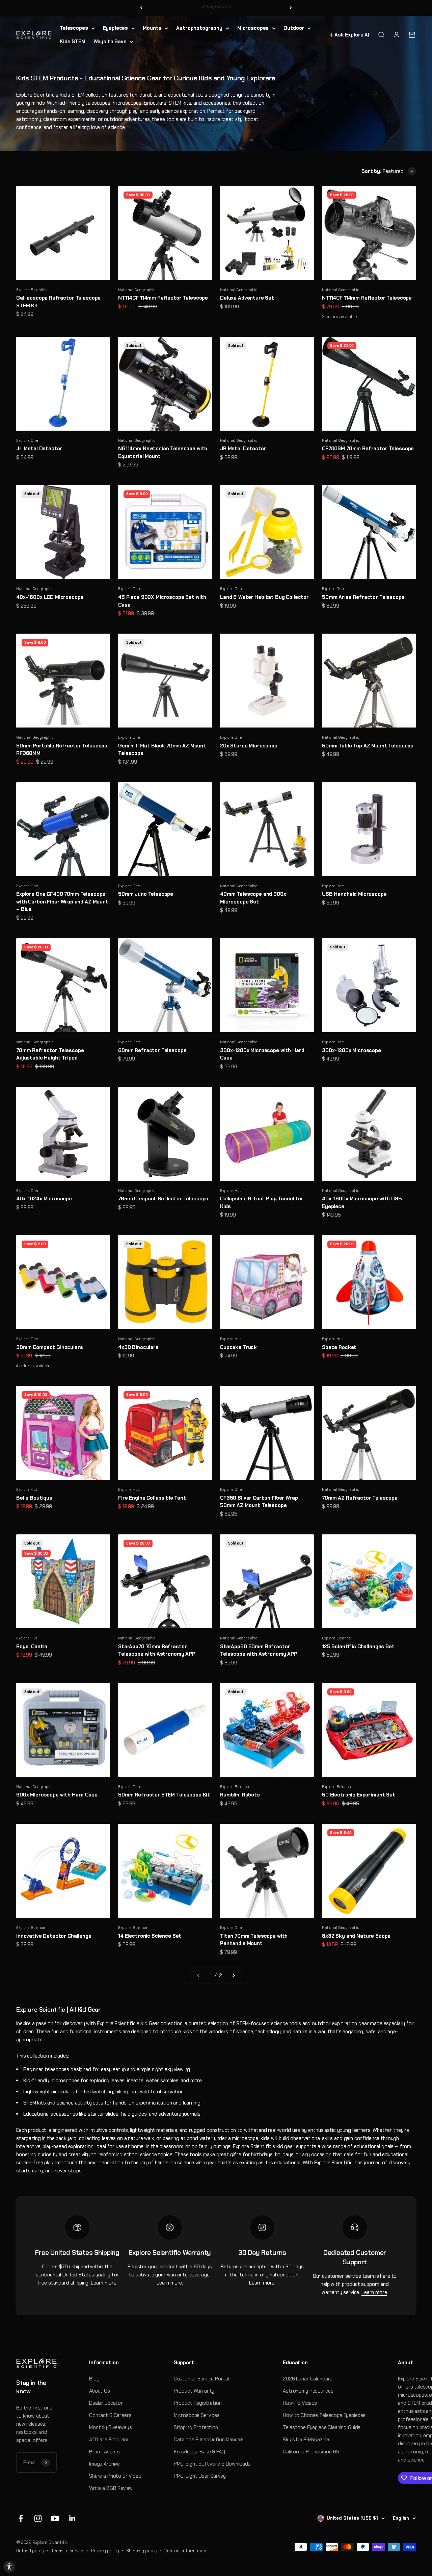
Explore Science (336, 1638)
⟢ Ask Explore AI (349, 35)
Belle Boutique (34, 1498)
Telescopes (74, 28)
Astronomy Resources (308, 2391)
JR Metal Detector (243, 449)
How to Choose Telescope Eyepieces (324, 2415)
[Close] (420, 2519)
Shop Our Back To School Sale (216, 8)
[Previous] (141, 8)
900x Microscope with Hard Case (57, 1795)
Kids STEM (73, 42)
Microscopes (253, 28)
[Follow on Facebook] (21, 2518)
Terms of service (68, 2551)
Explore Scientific (32, 290)
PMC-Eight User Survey (200, 2476)
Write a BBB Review (111, 2488)
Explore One (27, 440)
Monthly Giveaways (110, 2427)
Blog (94, 2379)
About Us (100, 2391)
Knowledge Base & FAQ (199, 2452)
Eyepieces (116, 28)
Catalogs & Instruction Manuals (209, 2440)
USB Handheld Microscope (354, 894)
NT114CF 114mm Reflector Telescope (163, 298)
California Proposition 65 (311, 2452)
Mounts (152, 28)
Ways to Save (110, 42)
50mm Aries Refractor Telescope (363, 597)
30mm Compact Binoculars (50, 1347)
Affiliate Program (109, 2440)
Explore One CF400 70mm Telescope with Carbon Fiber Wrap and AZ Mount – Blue (62, 902)
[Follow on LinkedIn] (72, 2518)
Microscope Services (197, 2415)
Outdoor (294, 28)
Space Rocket (339, 1347)
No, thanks (344, 2546)
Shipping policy (142, 2551)
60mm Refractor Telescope (152, 1050)
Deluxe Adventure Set (247, 298)
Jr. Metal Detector (39, 449)
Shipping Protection (196, 2427)
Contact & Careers (110, 2415)
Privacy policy (105, 2551)
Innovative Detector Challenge (54, 1936)
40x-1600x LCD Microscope (50, 597)
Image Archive (104, 2464)
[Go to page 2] (233, 1975)
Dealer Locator (106, 2403)
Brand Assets (104, 2452)
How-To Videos (300, 2403)
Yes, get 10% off (344, 2534)
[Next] (291, 8)
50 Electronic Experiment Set (359, 1795)
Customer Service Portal (201, 2379)
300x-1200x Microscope (352, 1050)
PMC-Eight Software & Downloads (212, 2464)
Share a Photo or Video (115, 2476)
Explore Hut (230, 1191)
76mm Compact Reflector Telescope (163, 1199)
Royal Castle (32, 1647)
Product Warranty (194, 2391)
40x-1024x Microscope (44, 1199)
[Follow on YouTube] (55, 2518)
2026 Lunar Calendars (308, 2379)
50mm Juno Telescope (146, 894)
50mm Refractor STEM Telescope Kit (164, 1795)
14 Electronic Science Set (150, 1936)
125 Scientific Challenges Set (358, 1647)
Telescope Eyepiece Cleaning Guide (322, 2427)
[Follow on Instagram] (38, 2518)
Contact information (185, 2551)
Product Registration (198, 2403)
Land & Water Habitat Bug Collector (264, 597)
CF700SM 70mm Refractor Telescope (368, 449)
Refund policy (30, 2551)
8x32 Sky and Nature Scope (356, 1936)
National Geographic (137, 290)
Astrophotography (199, 28)
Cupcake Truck (238, 1347)
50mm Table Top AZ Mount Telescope (368, 746)
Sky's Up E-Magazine (306, 2440)
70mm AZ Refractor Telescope (360, 1498)
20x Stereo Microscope (249, 746)
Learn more (104, 2283)
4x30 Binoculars (138, 1347)
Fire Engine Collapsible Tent (152, 1498)
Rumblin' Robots (240, 1795)
